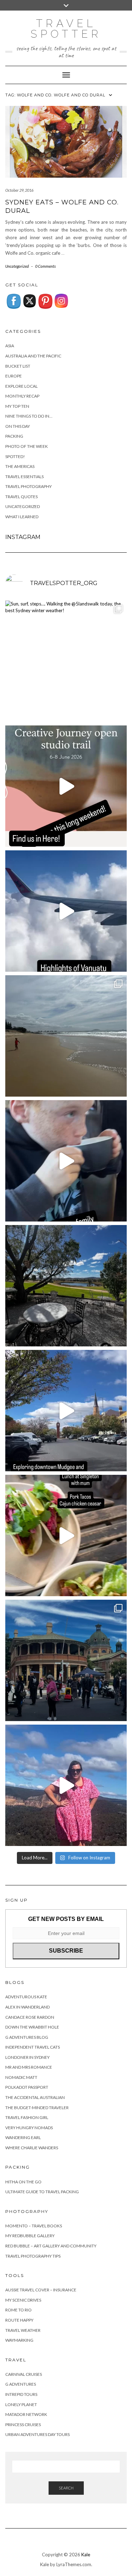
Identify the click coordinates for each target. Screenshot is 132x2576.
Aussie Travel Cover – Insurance (41, 2290)
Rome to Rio (18, 2310)
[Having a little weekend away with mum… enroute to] (66, 1536)
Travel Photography (29, 486)
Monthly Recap (22, 396)
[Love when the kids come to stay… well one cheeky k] (66, 1161)
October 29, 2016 (19, 190)
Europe (14, 376)
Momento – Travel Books (34, 2226)
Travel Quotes (21, 497)
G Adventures (21, 2384)
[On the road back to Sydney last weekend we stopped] (66, 1785)
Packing (14, 436)
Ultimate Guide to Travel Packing (42, 2192)
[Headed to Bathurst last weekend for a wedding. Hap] (66, 1660)
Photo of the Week (27, 446)
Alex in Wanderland (27, 2007)
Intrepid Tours (21, 2394)
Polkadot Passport (27, 2087)
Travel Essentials (24, 477)
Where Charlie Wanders (32, 2148)
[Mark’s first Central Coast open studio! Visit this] (66, 786)
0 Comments (45, 266)
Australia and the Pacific (33, 356)
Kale (86, 2555)
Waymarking (19, 2340)
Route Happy (19, 2320)
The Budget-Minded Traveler (37, 2108)
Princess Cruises (23, 2425)
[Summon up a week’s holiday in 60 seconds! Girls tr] (66, 911)
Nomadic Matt (21, 2077)
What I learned (22, 517)
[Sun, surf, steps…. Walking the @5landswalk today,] (66, 661)
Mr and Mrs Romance (29, 2067)
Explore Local (21, 386)
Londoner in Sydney (27, 2057)
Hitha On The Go (23, 2182)
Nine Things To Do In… (29, 416)
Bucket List (18, 366)
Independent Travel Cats (33, 2047)
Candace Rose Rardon (30, 2017)
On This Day (18, 426)
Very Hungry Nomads (29, 2128)
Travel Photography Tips (33, 2256)
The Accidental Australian (35, 2097)
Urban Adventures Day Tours (37, 2434)
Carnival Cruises (24, 2374)
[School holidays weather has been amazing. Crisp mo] (66, 1286)
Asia (10, 346)
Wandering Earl (23, 2137)
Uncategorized (17, 266)
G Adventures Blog (27, 2037)
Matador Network (26, 2414)
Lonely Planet (21, 2404)
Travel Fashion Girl (27, 2117)
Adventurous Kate (26, 1997)
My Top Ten (17, 406)
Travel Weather (23, 2330)
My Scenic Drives (23, 2300)
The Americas (20, 466)
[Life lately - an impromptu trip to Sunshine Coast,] (66, 1036)
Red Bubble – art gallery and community (51, 2246)
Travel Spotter (66, 29)
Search (66, 2488)
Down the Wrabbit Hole (32, 2027)
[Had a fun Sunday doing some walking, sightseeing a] (66, 1411)
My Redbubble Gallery (30, 2236)
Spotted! (15, 456)
